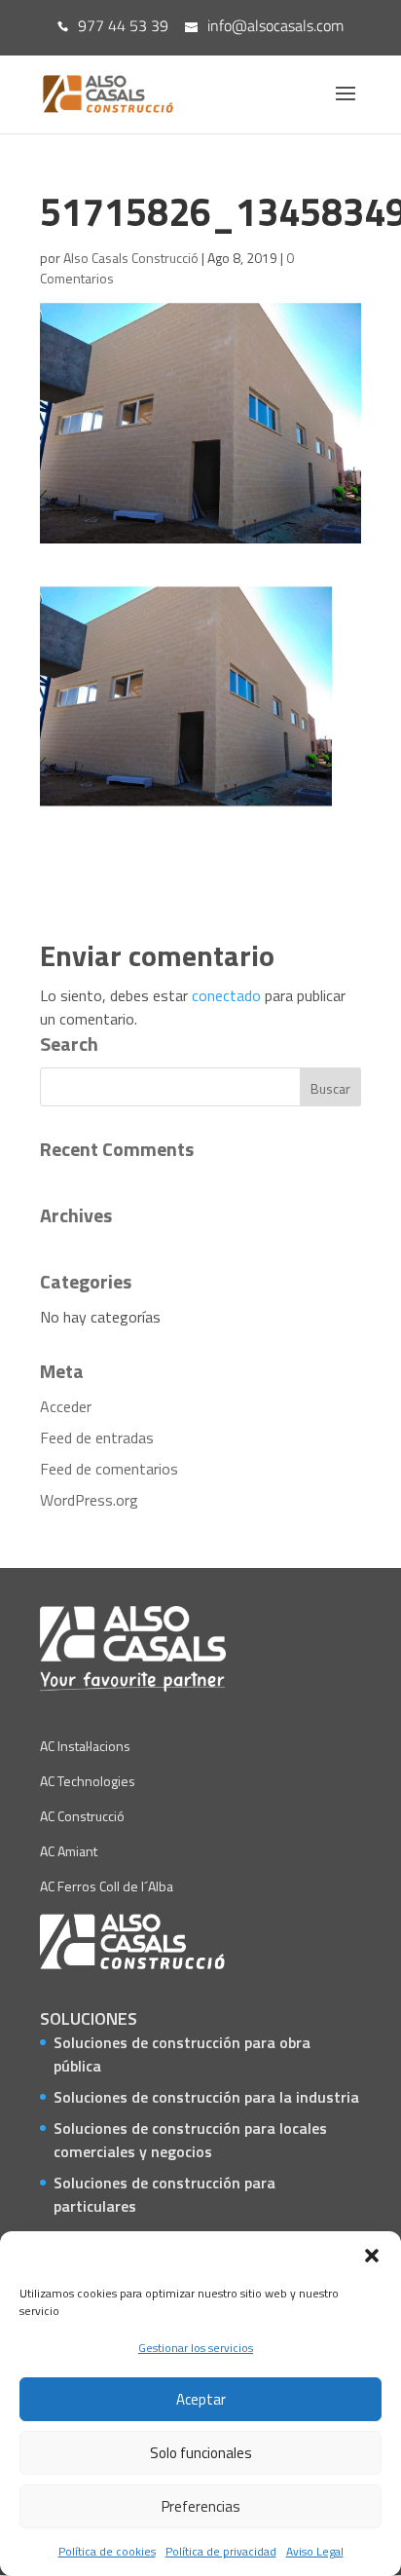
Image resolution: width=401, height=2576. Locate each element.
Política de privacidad (221, 2551)
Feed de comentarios (109, 1469)
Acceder (66, 1406)
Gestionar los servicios (196, 2348)
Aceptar (201, 2399)
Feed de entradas (97, 1437)
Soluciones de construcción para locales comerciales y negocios (190, 2140)
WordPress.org (89, 1500)
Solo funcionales (201, 2453)
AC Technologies (88, 1781)
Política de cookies (107, 2551)
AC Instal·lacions (85, 1746)
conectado (226, 995)
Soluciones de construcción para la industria (206, 2097)
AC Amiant (69, 1851)
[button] (372, 2256)
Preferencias (201, 2506)
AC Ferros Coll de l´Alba (107, 1886)
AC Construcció (82, 1816)
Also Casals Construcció (131, 258)
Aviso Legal (315, 2551)
